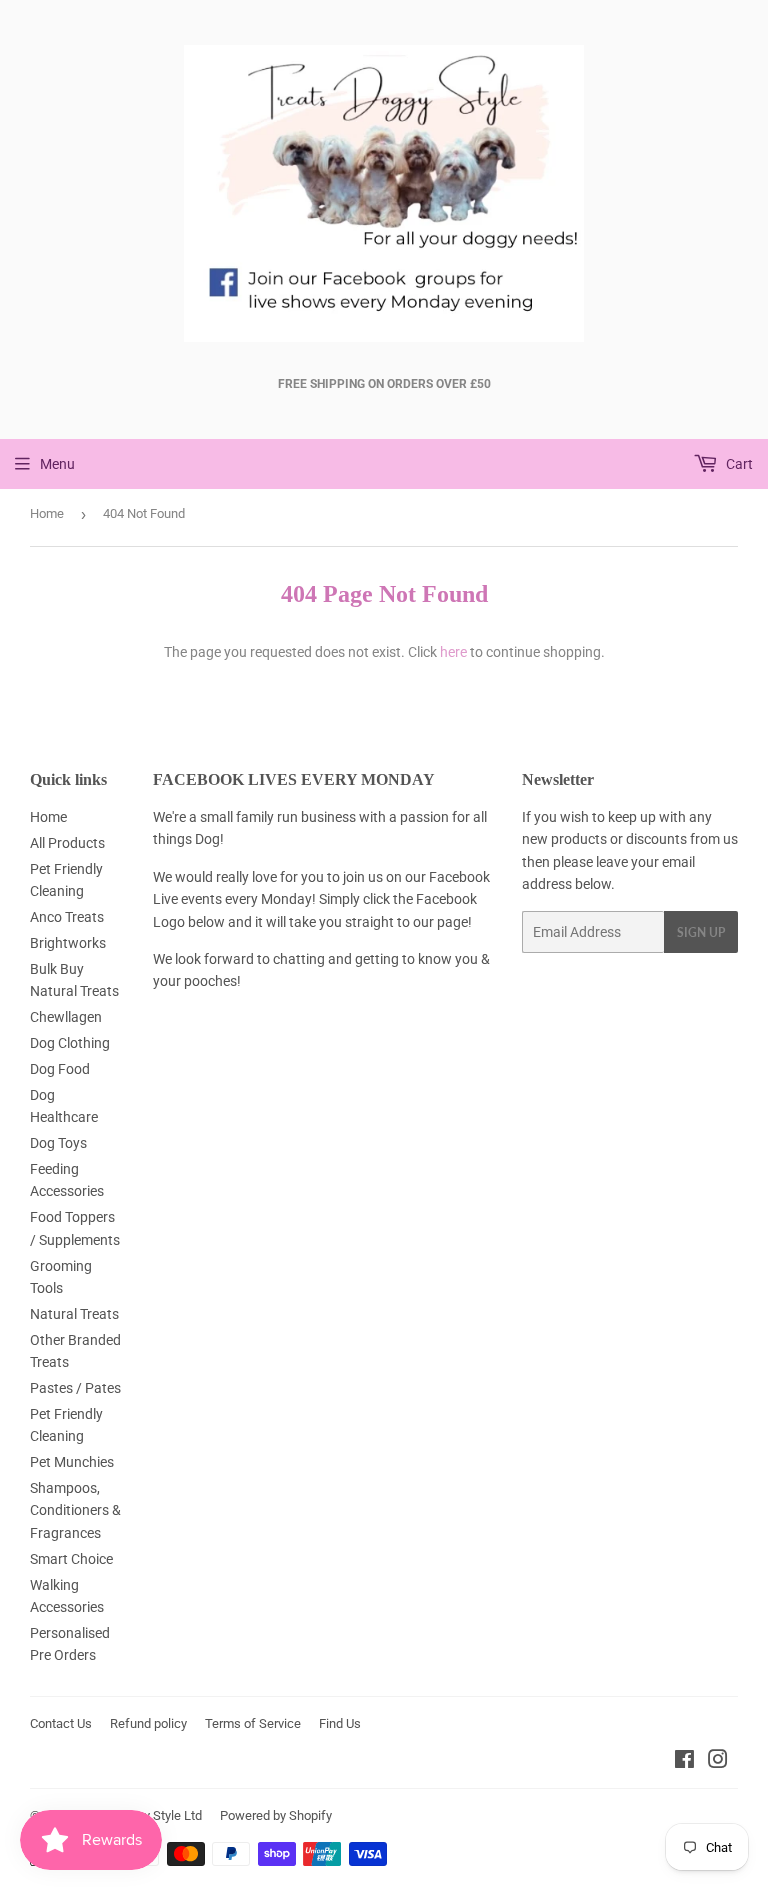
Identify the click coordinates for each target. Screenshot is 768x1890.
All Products (67, 843)
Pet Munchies (72, 1462)
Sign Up (701, 932)
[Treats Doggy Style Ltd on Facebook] (684, 1762)
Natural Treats (74, 1314)
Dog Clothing (70, 1043)
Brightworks (68, 943)
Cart (738, 464)
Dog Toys (58, 1143)
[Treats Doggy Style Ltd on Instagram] (718, 1762)
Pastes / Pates (75, 1388)
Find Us (340, 1723)
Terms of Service (253, 1723)
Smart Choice (71, 1559)
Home (47, 513)
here (453, 652)
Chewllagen (66, 1017)
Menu (57, 464)
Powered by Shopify (276, 1815)
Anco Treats (67, 917)
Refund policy (148, 1723)
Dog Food (60, 1069)
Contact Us (61, 1723)
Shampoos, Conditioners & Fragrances (75, 1510)
